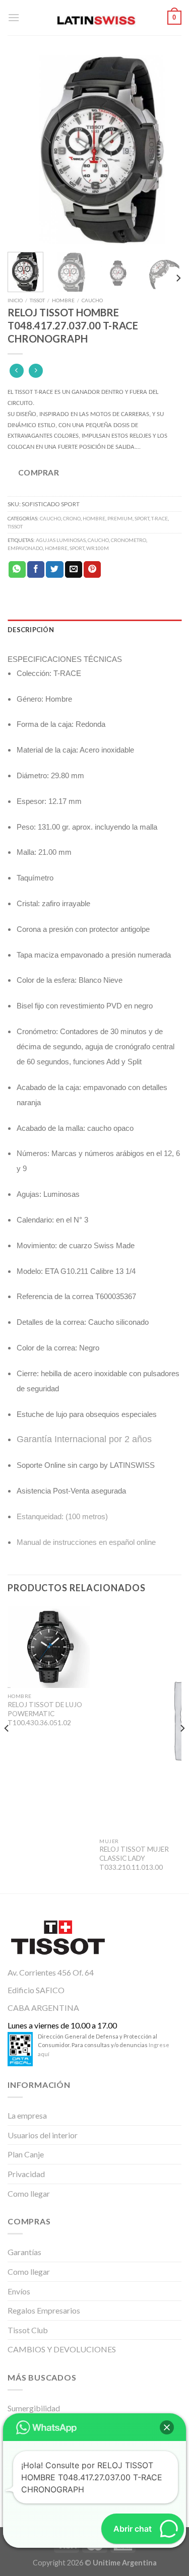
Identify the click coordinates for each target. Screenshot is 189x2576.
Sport (77, 548)
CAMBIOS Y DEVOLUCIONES (62, 2349)
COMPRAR (39, 472)
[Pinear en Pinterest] (92, 570)
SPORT (142, 518)
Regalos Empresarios (44, 2310)
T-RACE (160, 518)
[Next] (165, 150)
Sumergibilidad (34, 2408)
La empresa (27, 2115)
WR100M (98, 548)
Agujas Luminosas (61, 540)
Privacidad (26, 2174)
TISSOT (37, 300)
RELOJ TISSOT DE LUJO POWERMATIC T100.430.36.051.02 (45, 1713)
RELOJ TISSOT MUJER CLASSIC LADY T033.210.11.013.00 (134, 1858)
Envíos (19, 2291)
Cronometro (129, 540)
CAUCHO (92, 300)
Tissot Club (28, 2330)
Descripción (31, 630)
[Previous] (24, 150)
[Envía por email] (74, 570)
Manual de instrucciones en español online (86, 1542)
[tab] (94, 630)
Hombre (56, 548)
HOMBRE (63, 300)
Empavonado (25, 548)
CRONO (72, 518)
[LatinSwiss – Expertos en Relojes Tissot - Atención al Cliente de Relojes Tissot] (95, 18)
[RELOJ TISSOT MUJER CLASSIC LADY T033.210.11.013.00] (140, 1719)
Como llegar (29, 2193)
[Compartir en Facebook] (36, 570)
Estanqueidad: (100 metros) (62, 1516)
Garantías (24, 2252)
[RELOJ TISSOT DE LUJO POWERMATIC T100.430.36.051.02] (49, 1647)
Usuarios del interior (43, 2135)
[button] (167, 2427)
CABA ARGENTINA (43, 2008)
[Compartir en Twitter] (54, 570)
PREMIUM (120, 518)
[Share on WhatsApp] (17, 570)
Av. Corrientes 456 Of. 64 (51, 1972)
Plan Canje (26, 2154)
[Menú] (14, 17)
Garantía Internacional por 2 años (84, 1439)
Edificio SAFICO (36, 1990)
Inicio (15, 300)
